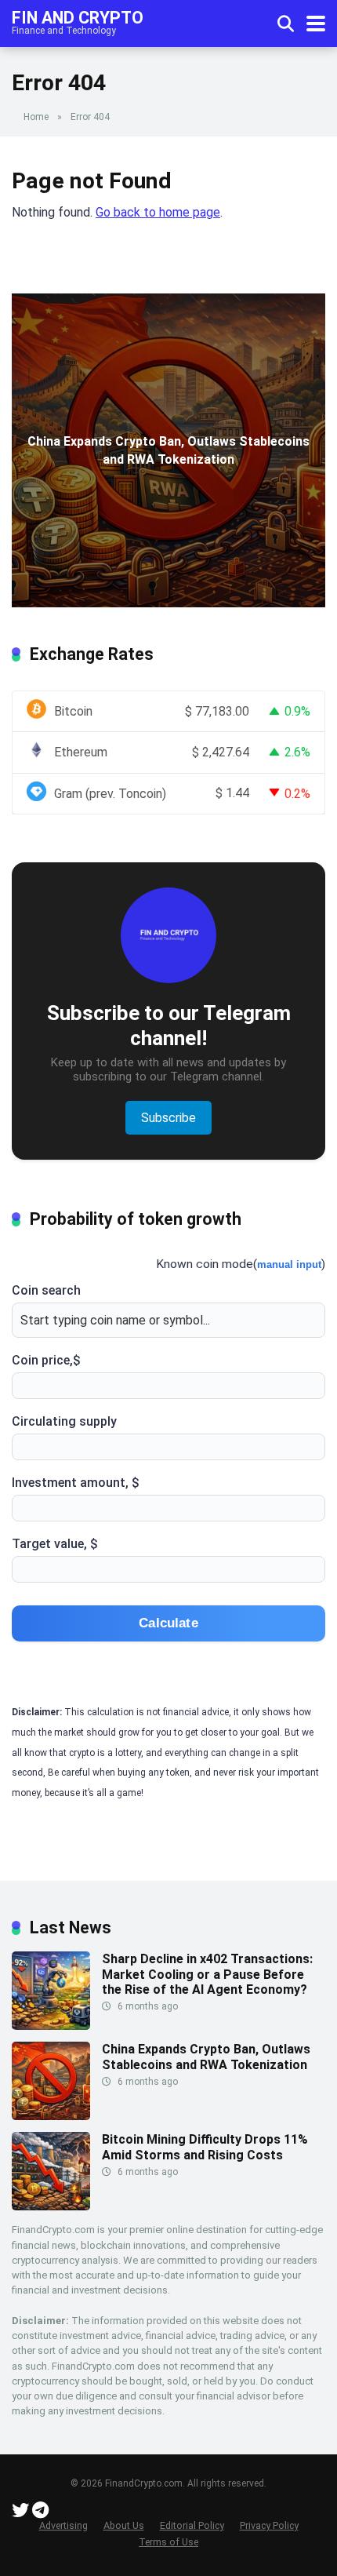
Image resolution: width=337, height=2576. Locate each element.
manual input (289, 1264)
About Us (124, 2525)
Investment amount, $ (76, 1483)
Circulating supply (64, 1421)
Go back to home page (158, 212)
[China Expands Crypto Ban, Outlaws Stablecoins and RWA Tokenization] (51, 2116)
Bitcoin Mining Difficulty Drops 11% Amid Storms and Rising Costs (205, 2147)
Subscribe (168, 1118)
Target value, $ (55, 1544)
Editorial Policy (192, 2525)
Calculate (168, 1623)
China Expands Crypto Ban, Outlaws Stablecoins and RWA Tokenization (206, 2057)
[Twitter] (20, 2512)
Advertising (63, 2525)
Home (36, 117)
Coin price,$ (46, 1360)
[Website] (40, 2512)
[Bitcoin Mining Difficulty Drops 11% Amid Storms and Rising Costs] (51, 2206)
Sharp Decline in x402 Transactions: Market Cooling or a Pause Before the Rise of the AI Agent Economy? (207, 1974)
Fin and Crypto (78, 17)
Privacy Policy (269, 2525)
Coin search (46, 1290)
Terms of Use (168, 2542)
